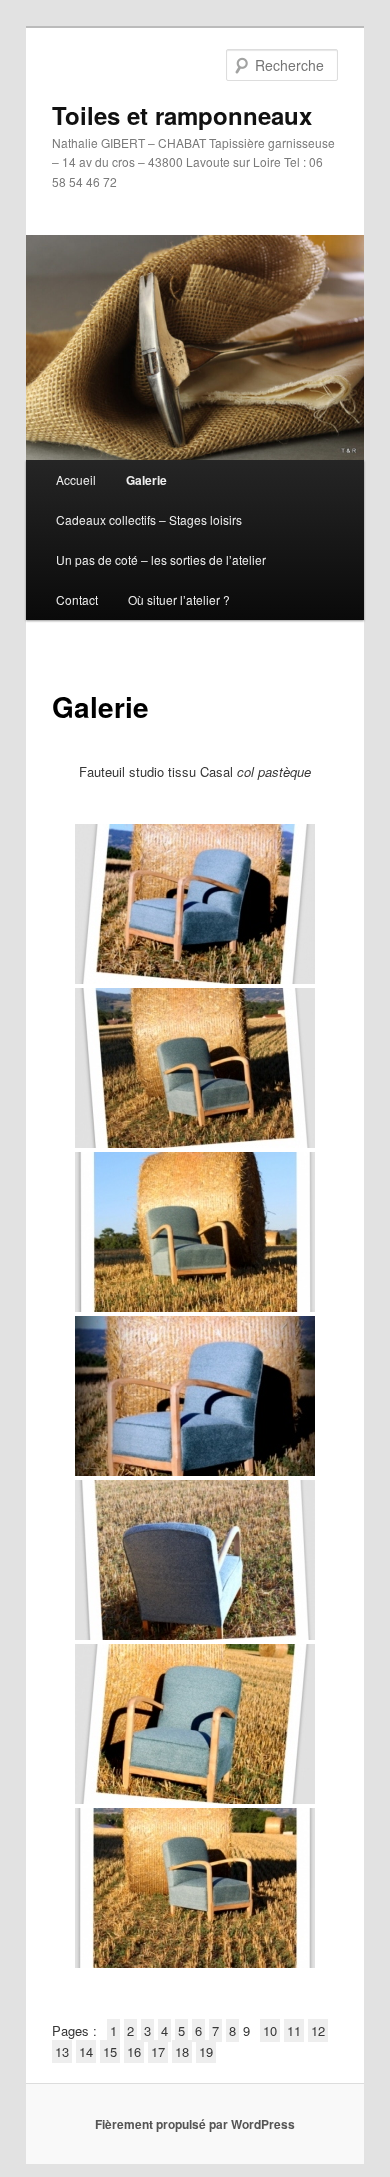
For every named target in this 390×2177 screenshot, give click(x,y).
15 (110, 2051)
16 (134, 2051)
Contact (77, 599)
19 (206, 2051)
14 (86, 2051)
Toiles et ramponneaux (182, 115)
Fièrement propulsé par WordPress (195, 2124)
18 (182, 2051)
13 (62, 2051)
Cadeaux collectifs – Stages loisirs (149, 519)
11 (294, 2030)
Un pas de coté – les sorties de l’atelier (161, 559)
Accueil (76, 479)
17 (158, 2051)
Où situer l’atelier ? (179, 599)
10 (270, 2030)
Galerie (146, 480)
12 (318, 2030)
